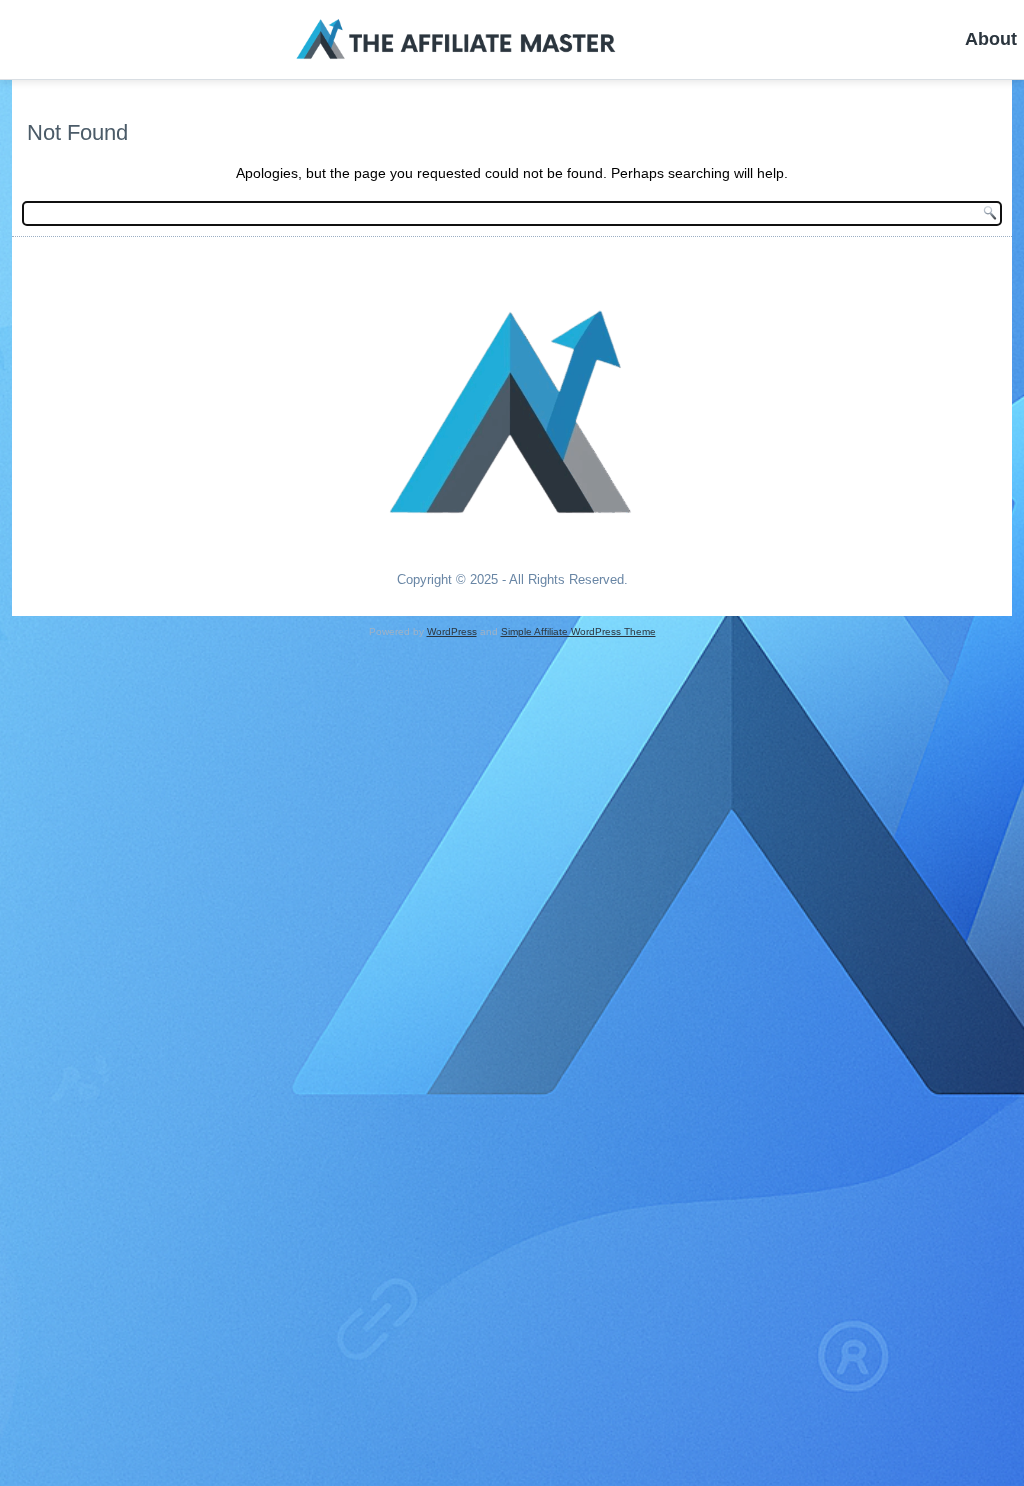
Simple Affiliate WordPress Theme (578, 631)
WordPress (452, 631)
